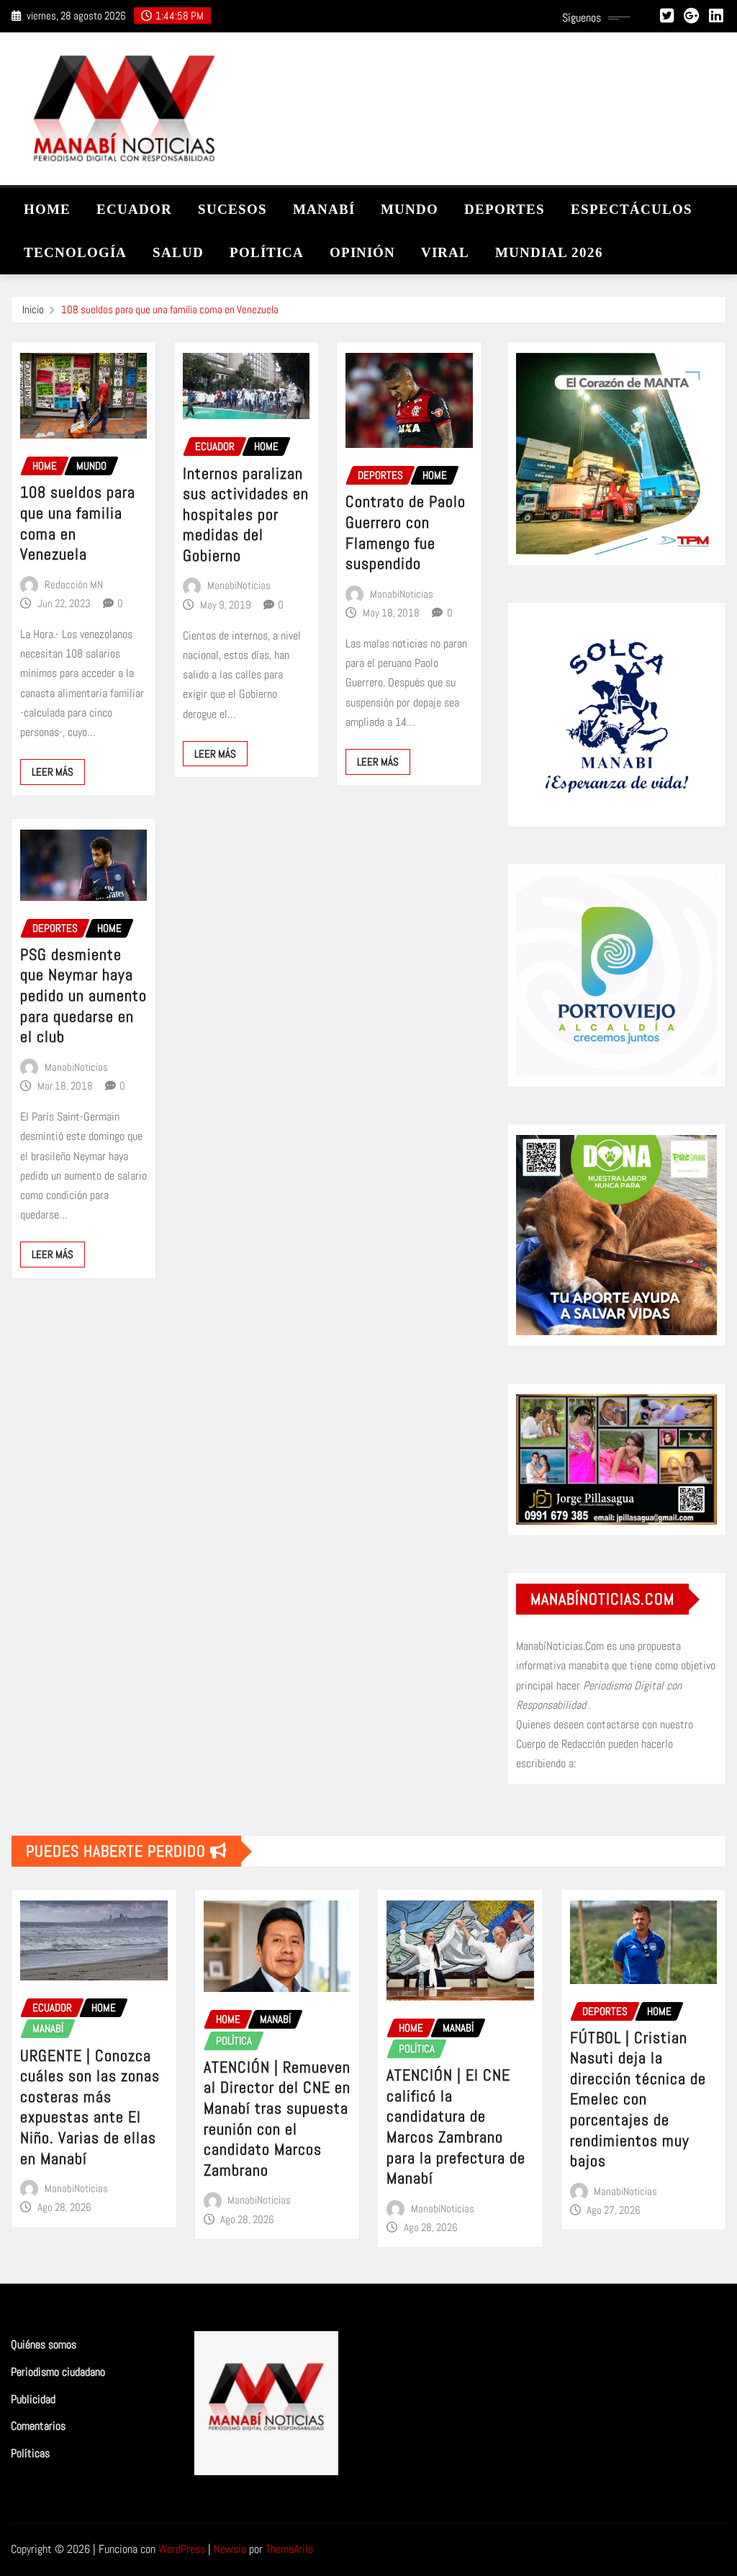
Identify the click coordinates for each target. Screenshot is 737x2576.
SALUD (178, 252)
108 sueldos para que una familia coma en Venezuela (170, 309)
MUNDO (410, 209)
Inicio (33, 309)
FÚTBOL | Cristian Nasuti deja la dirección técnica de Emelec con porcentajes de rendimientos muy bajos (638, 2099)
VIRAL (445, 252)
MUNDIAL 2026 (549, 252)
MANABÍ (324, 209)
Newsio (230, 2549)
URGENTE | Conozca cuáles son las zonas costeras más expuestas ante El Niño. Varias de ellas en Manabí (90, 2107)
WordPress (182, 2549)
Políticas (30, 2453)
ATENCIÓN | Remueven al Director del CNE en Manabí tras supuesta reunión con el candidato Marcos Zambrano (277, 2118)
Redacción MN (74, 584)
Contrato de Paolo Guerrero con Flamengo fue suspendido (406, 532)
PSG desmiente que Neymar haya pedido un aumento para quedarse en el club (83, 995)
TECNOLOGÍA (75, 252)
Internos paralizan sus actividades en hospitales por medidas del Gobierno (246, 514)
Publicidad (33, 2399)
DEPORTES (505, 209)
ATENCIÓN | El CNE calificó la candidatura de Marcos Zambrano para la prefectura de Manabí (456, 2126)
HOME (47, 209)
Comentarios (38, 2426)
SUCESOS (232, 209)
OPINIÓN (362, 252)
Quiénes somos (44, 2345)
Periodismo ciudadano (58, 2372)
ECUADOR (134, 209)
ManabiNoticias (239, 585)
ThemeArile (289, 2549)
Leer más (53, 772)
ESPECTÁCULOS (632, 209)
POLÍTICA (267, 252)
